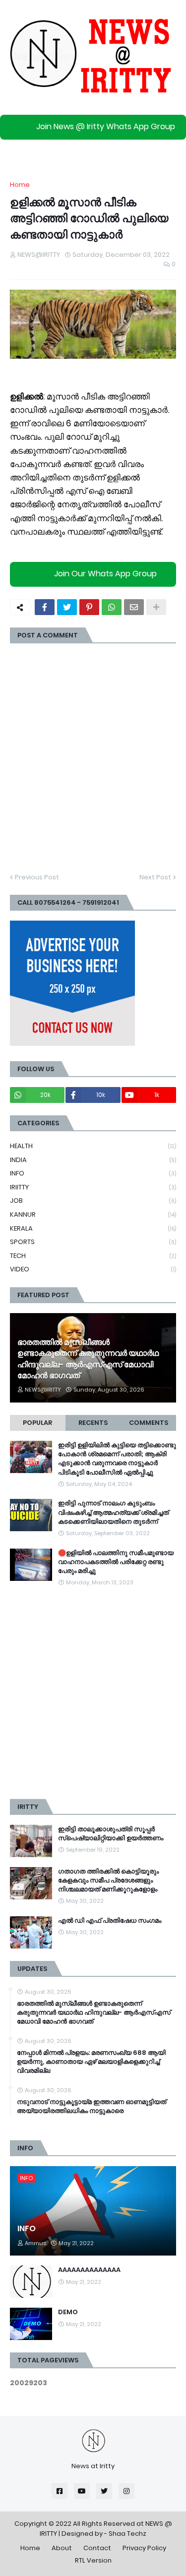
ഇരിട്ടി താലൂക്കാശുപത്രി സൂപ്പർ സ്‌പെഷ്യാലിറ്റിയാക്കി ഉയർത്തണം (111, 1834)
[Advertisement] (93, 1693)
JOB (93, 1201)
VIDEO (93, 1269)
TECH (93, 1256)
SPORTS (93, 1242)
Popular (37, 1423)
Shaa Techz (127, 2534)
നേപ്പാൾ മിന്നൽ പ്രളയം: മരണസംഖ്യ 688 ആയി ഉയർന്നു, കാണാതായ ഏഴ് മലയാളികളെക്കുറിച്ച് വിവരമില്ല (91, 2062)
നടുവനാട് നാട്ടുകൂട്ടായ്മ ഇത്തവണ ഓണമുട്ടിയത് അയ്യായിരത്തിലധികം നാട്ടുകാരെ (92, 2107)
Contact (97, 2548)
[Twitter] (67, 607)
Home (20, 185)
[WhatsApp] (112, 607)
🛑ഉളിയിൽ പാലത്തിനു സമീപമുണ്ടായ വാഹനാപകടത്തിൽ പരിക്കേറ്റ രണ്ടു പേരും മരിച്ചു (116, 1562)
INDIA (93, 1160)
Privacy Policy (144, 2548)
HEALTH (93, 1146)
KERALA (93, 1228)
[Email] (134, 607)
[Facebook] (45, 607)
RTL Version (93, 2560)
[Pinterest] (89, 607)
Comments (149, 1423)
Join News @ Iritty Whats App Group (106, 126)
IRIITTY (93, 1187)
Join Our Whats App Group (105, 574)
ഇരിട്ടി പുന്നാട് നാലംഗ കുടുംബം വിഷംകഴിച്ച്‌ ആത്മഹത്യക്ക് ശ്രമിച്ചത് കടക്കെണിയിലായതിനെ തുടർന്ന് (113, 1512)
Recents (93, 1423)
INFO (93, 1173)
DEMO (68, 2312)
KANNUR (93, 1214)
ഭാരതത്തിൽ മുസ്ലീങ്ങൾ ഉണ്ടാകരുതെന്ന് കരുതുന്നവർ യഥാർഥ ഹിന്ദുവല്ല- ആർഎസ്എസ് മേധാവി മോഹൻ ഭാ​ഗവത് (88, 1359)
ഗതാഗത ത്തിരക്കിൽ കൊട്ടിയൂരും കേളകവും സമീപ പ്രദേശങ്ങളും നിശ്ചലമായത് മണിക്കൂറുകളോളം (108, 1880)
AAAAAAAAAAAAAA (89, 2270)
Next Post (155, 877)
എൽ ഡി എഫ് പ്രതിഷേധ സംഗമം (110, 1921)
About (62, 2548)
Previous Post (37, 877)
